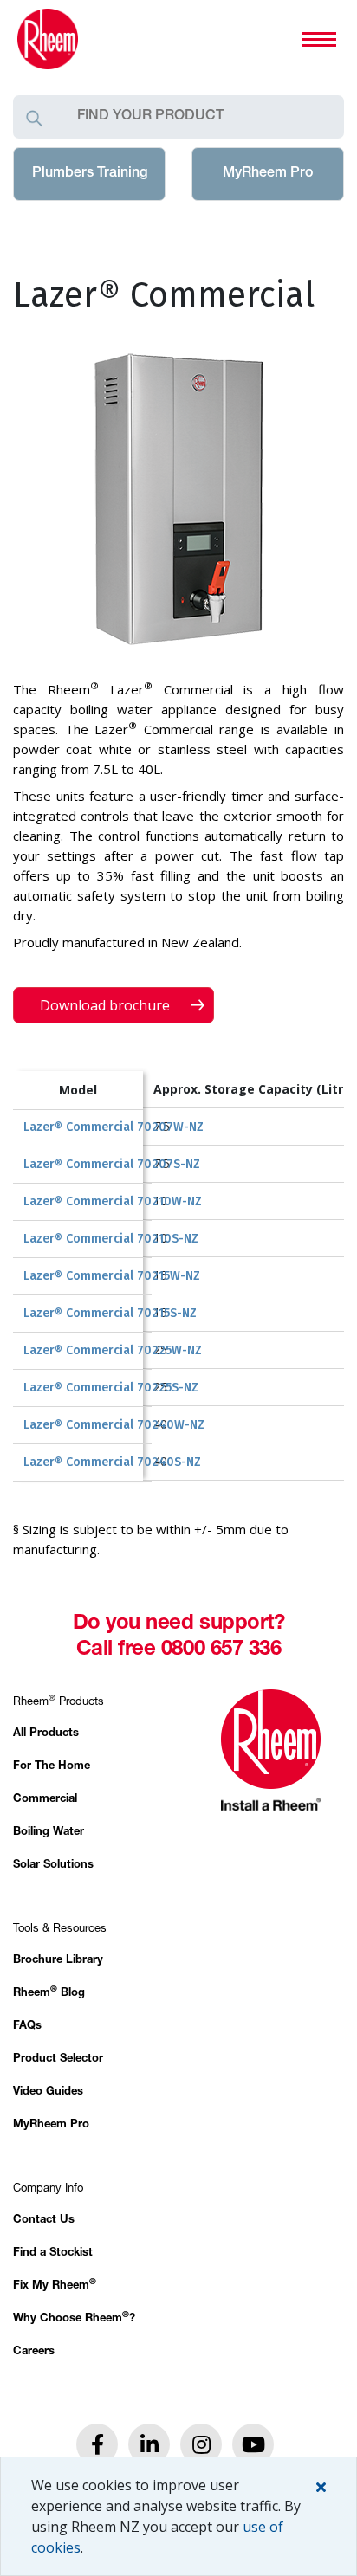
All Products (46, 1734)
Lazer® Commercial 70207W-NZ (114, 1127)
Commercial (45, 1800)
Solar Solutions (53, 1866)
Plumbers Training (90, 174)
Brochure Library (58, 1961)
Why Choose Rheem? (74, 2319)
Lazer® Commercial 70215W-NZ (112, 1276)
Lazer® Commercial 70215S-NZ (110, 1313)
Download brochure (107, 1005)
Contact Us (44, 2221)
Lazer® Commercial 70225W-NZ (113, 1350)
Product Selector (58, 2060)
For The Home (52, 1767)
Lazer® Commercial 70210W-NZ (113, 1201)
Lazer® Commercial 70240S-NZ (112, 1462)
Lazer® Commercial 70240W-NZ (114, 1425)
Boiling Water (49, 1833)
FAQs (27, 2027)
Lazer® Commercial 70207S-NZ (112, 1164)
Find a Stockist (53, 2253)
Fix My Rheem (55, 2286)
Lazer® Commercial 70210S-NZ (111, 1239)
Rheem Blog (49, 1994)
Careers (34, 2352)
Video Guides (48, 2092)
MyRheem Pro (268, 174)
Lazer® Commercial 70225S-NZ (111, 1388)
